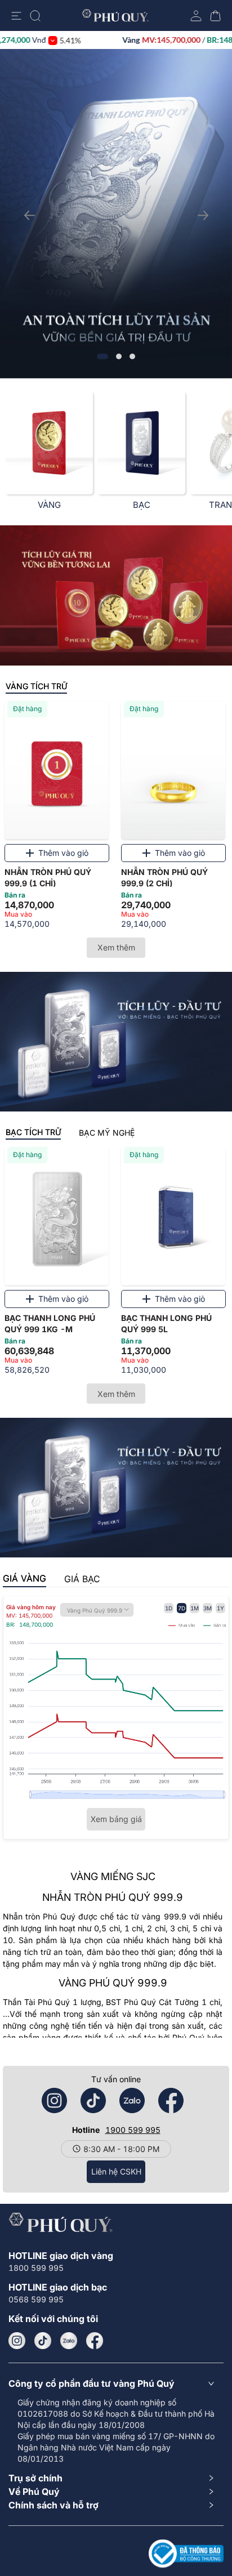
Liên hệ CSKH (116, 2171)
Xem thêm (116, 947)
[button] (116, 2383)
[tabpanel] (116, 818)
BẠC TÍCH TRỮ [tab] (33, 1132)
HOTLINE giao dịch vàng (61, 2256)
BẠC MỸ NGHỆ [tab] (107, 1133)
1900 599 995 (133, 2130)
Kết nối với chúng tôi (53, 2319)
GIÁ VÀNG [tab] (24, 1578)
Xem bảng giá (116, 1819)
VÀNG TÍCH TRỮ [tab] (36, 686)
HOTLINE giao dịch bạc (58, 2287)
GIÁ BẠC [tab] (82, 1579)
